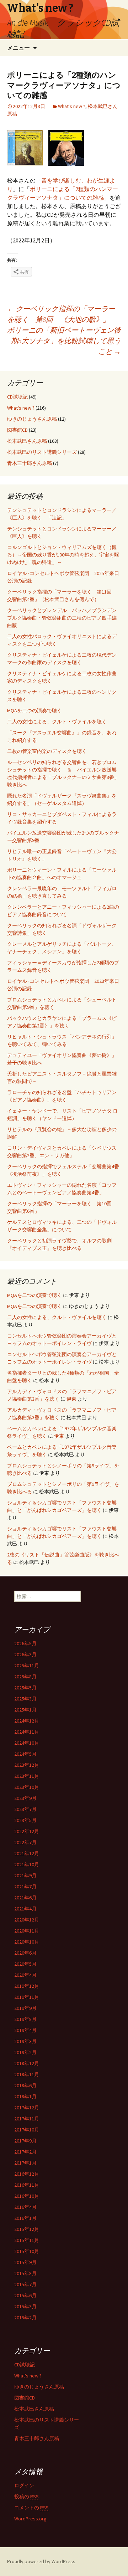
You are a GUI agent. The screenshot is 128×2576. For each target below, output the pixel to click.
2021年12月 (27, 1853)
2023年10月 (27, 1787)
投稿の (26, 2497)
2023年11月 (27, 1776)
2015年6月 (25, 2295)
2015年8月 (25, 2273)
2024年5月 (25, 1754)
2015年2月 (25, 2318)
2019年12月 (27, 1986)
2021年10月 (27, 1864)
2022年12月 (27, 1831)
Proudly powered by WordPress (41, 2561)
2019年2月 (25, 2052)
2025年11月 (27, 1666)
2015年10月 (27, 2251)
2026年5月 (25, 1643)
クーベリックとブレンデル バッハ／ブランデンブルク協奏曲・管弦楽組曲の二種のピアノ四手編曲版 (62, 618)
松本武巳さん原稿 (27, 441)
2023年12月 (27, 1765)
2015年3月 (25, 2306)
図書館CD (17, 430)
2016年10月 (27, 2196)
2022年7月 (25, 1842)
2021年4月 (25, 1909)
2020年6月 (25, 1953)
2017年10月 (27, 2130)
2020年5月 (25, 1964)
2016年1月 (25, 2218)
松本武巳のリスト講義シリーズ (42, 452)
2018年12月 (27, 2063)
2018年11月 (27, 2074)
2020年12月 (27, 1920)
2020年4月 (25, 1975)
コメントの (31, 2508)
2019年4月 (25, 2030)
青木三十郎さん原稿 (30, 463)
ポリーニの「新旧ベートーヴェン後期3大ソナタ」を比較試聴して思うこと (64, 341)
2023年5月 (25, 1820)
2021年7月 (25, 1887)
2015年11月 (27, 2240)
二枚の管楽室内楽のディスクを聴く (47, 751)
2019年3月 (25, 2041)
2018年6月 (25, 2085)
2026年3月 (25, 1654)
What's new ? (72, 106)
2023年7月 (25, 1809)
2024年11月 (27, 1732)
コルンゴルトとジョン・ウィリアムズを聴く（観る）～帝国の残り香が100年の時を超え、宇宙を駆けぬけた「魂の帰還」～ (63, 555)
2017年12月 (27, 2108)
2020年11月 (27, 1931)
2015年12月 (27, 2229)
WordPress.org (30, 2519)
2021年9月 (25, 1875)
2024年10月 (27, 1743)
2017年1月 (25, 2163)
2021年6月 (25, 1898)
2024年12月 (27, 1721)
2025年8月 (25, 1677)
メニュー (18, 48)
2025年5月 (25, 1688)
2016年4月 (25, 2207)
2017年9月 (25, 2141)
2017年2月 (25, 2152)
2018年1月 (25, 2097)
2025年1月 (25, 1710)
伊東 (71, 1399)
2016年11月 (27, 2185)
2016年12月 (27, 2174)
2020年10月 (27, 1942)
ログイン (24, 2485)
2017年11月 (27, 2119)
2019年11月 (27, 1997)
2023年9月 (25, 1798)
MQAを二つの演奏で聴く (34, 710)
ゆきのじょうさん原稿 (32, 419)
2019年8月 (25, 2019)
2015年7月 (25, 2284)
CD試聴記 (17, 397)
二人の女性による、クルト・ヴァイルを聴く (57, 722)
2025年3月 (25, 1699)
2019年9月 (25, 2008)
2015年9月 (25, 2262)
